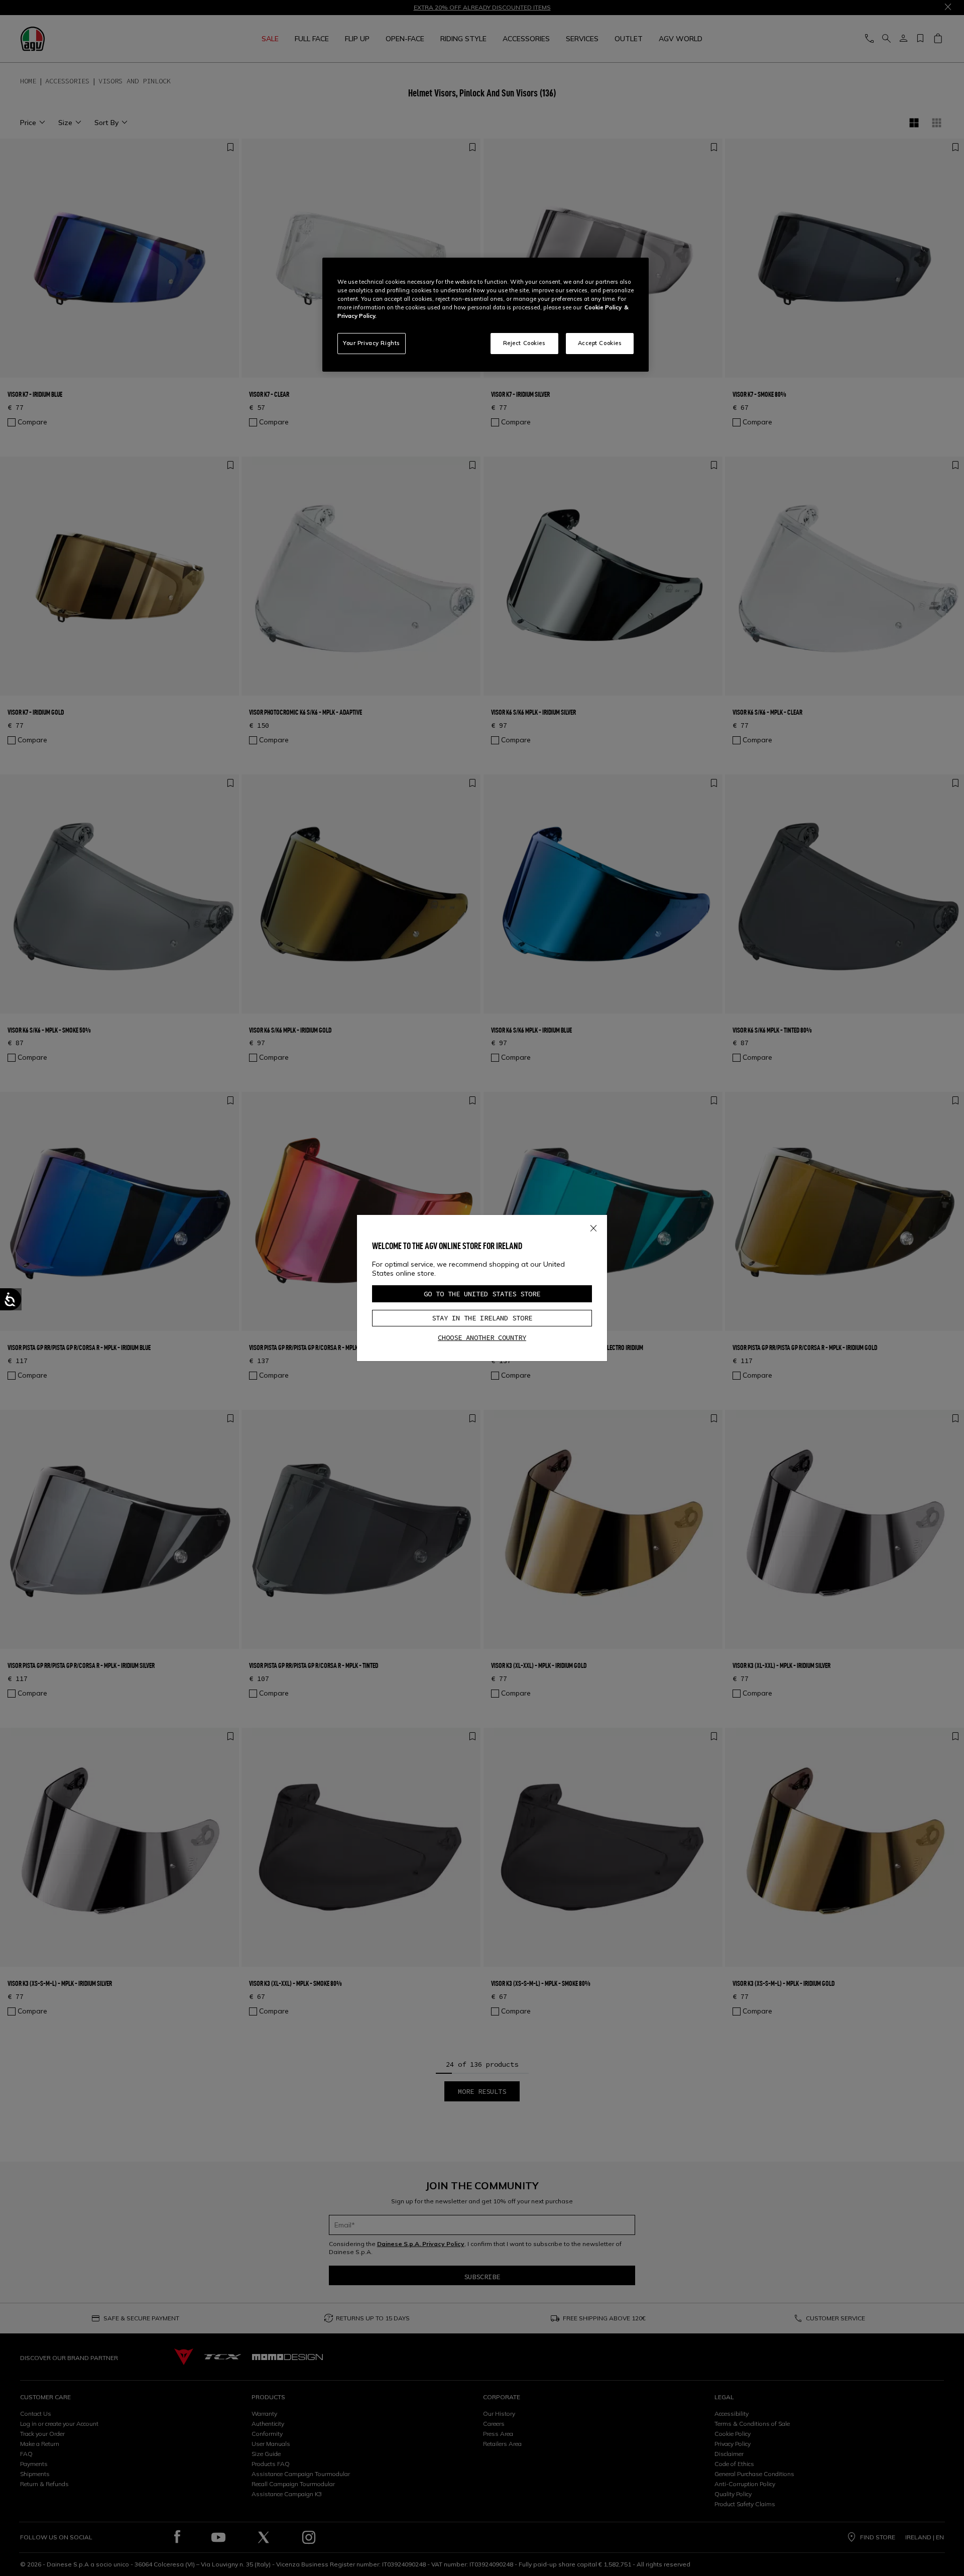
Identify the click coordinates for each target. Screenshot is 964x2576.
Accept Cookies (600, 343)
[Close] (593, 1226)
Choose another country (482, 1337)
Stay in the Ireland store (482, 1318)
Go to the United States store (482, 1294)
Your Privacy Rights (372, 343)
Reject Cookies (524, 343)
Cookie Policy (603, 307)
